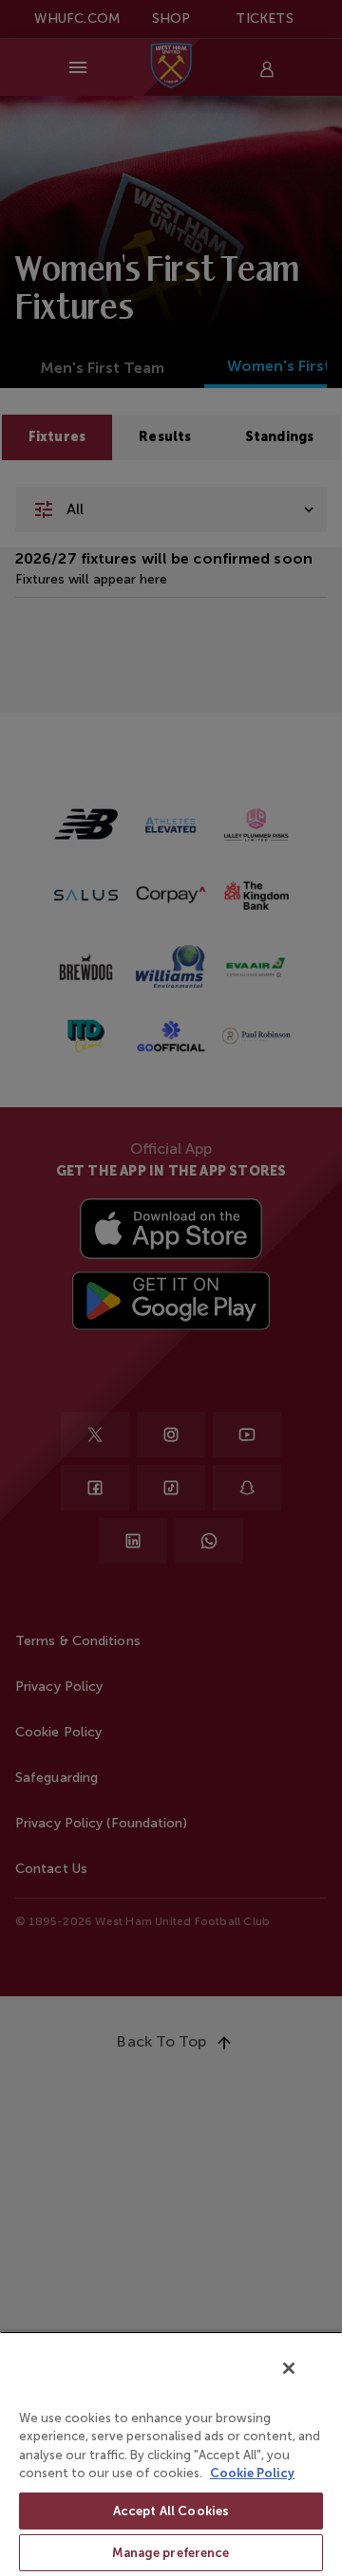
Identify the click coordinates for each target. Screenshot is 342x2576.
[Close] (289, 2368)
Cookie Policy (252, 2473)
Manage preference (171, 2553)
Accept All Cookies (171, 2511)
